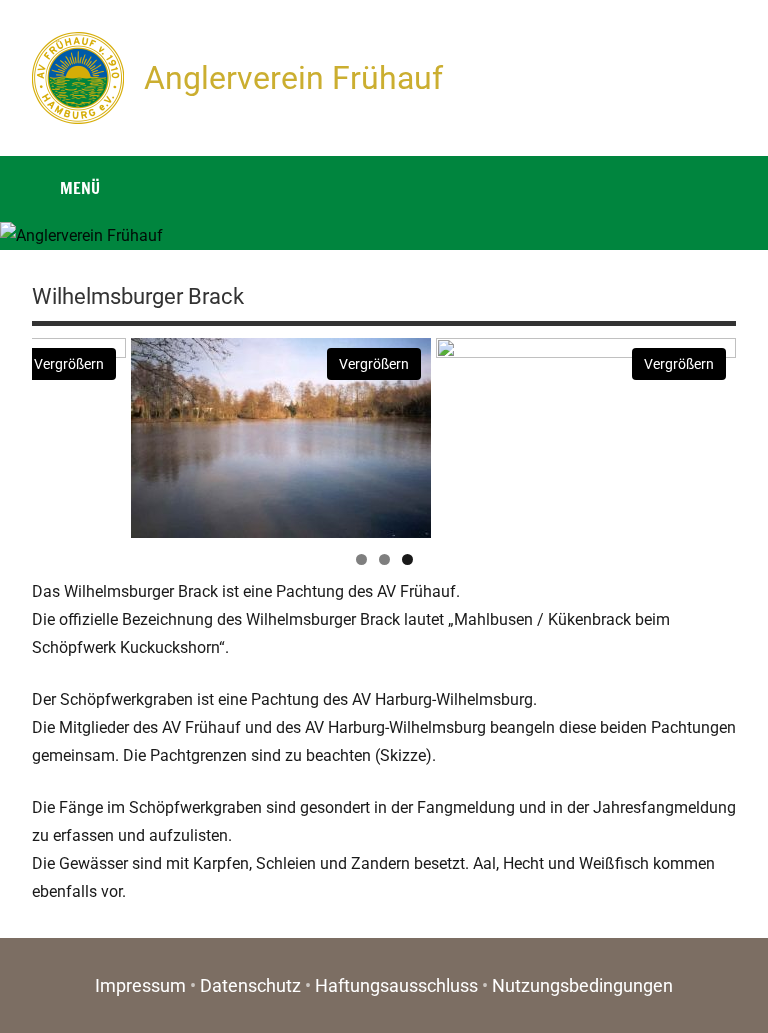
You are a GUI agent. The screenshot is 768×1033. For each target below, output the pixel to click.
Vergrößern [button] (69, 364)
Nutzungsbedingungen (582, 985)
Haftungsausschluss (396, 985)
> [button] (711, 433)
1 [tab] (361, 559)
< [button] (57, 433)
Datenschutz (250, 985)
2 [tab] (384, 559)
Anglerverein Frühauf (293, 78)
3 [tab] (407, 559)
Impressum (140, 985)
